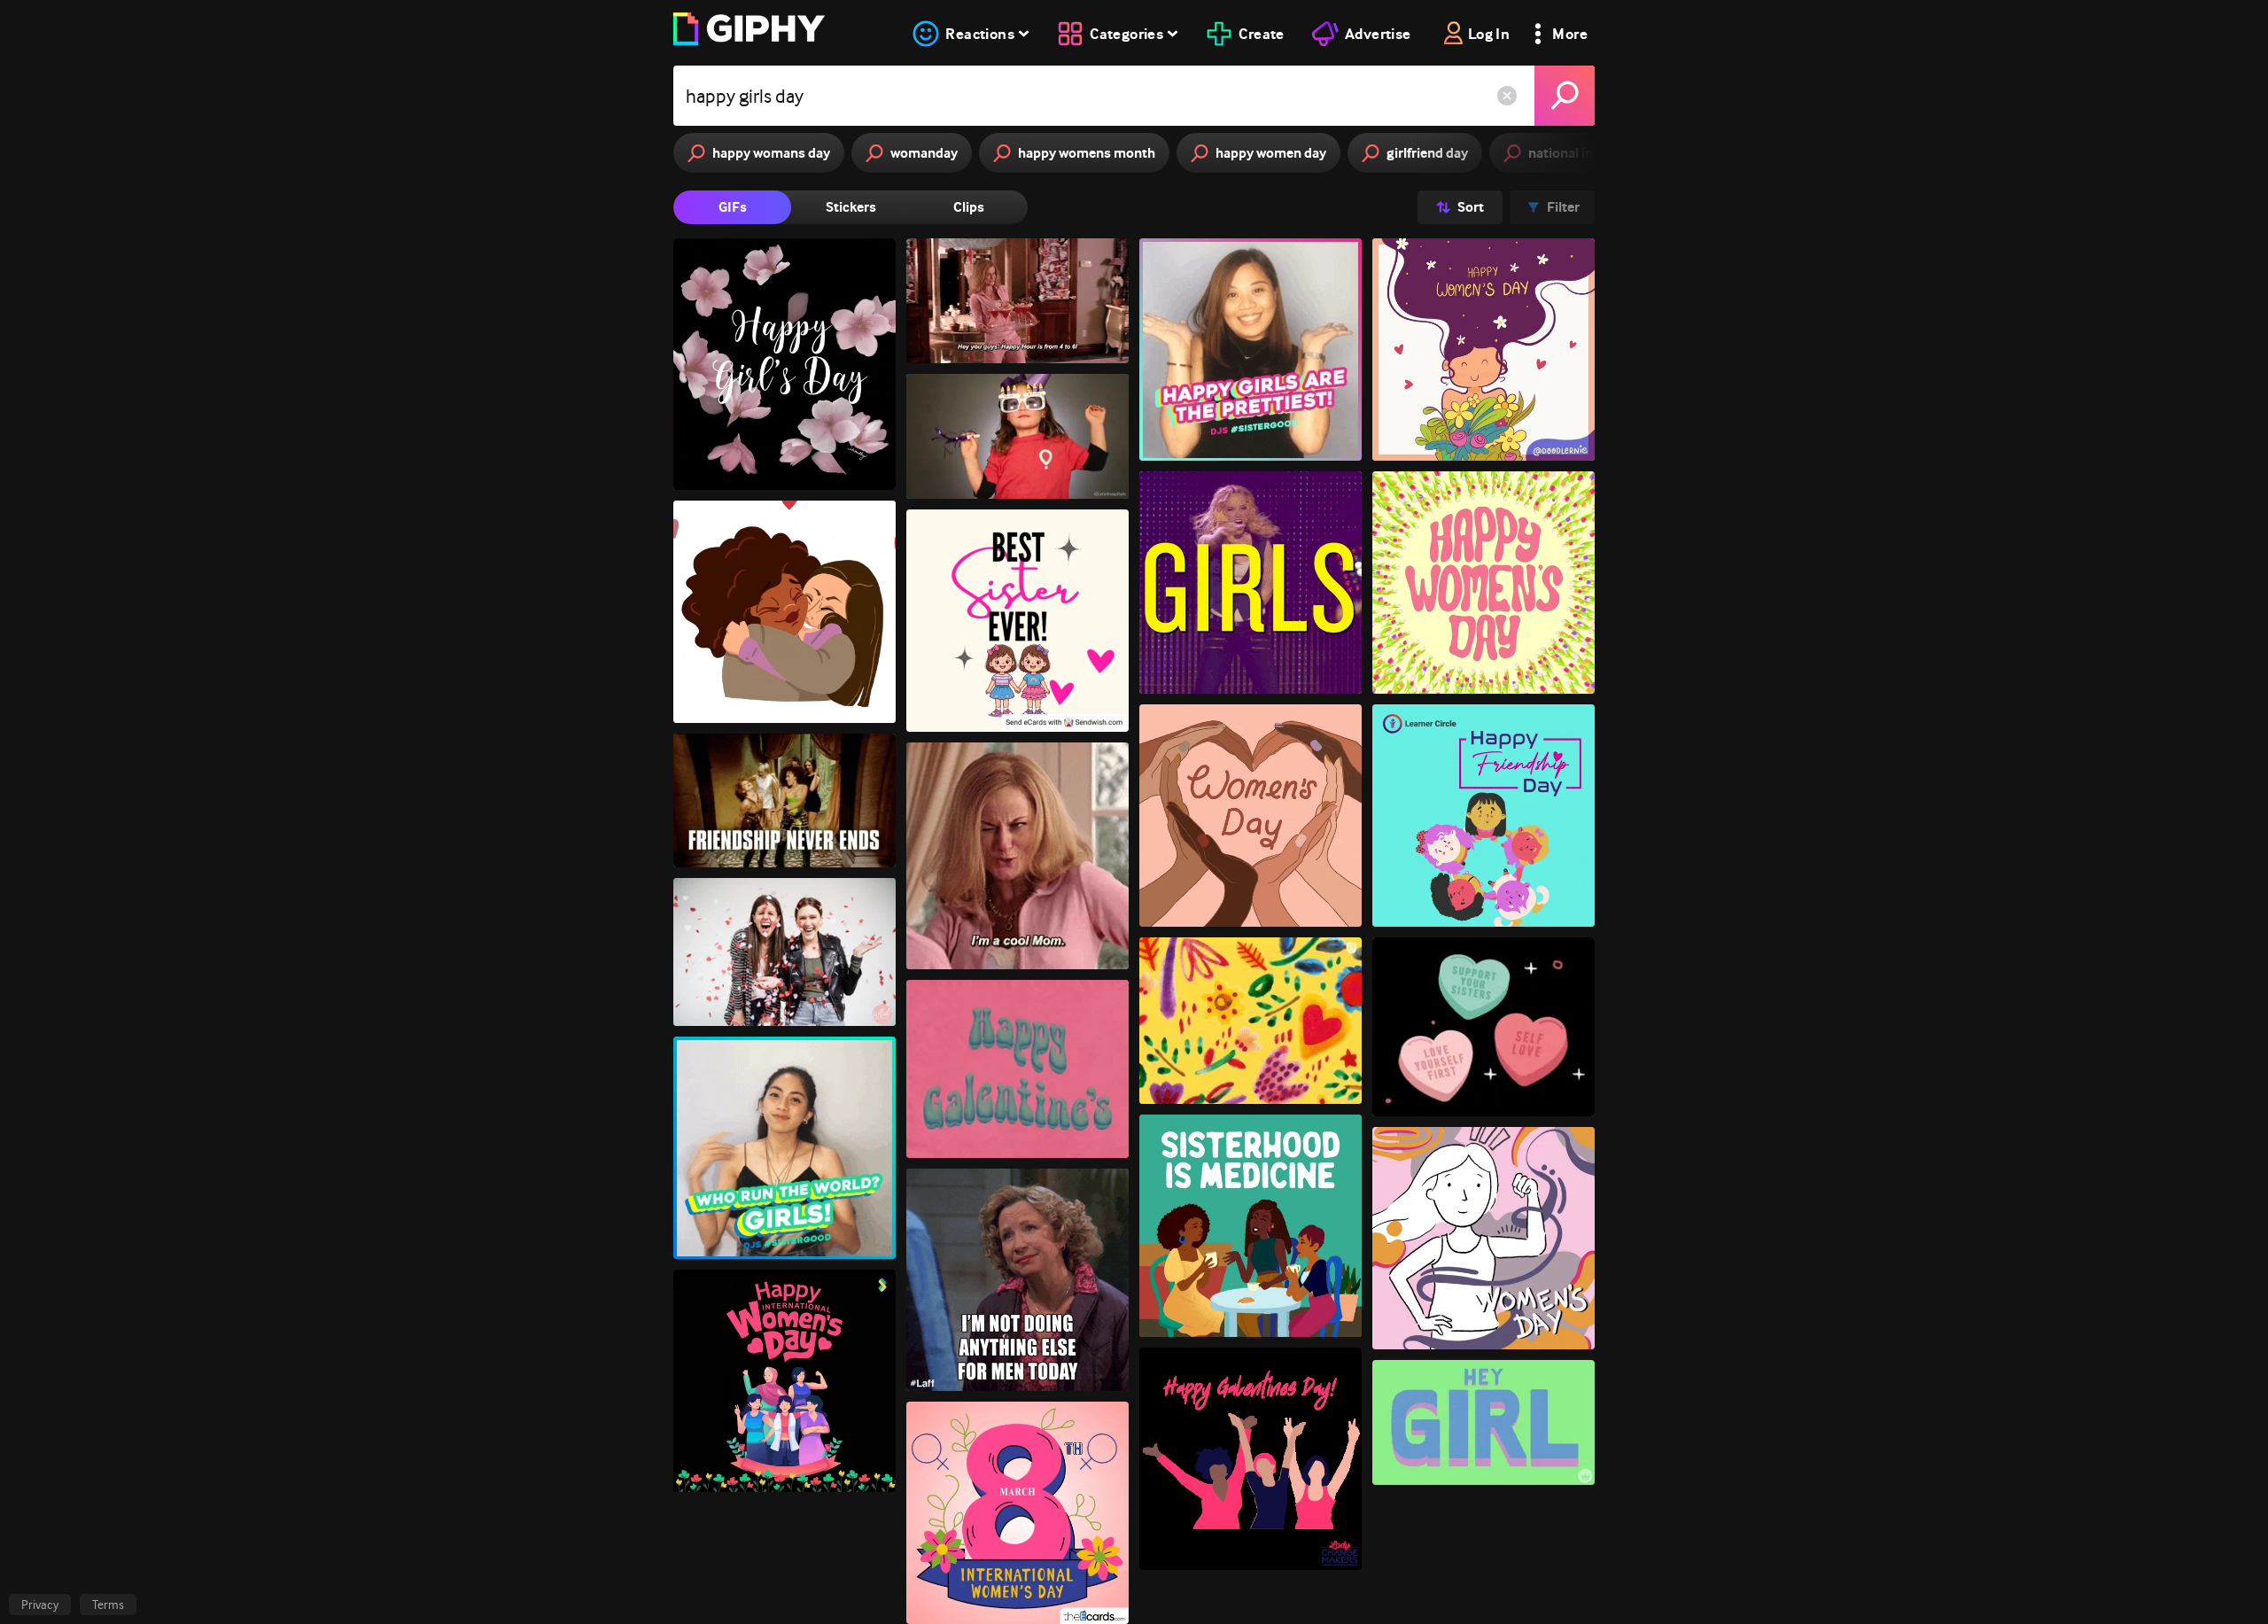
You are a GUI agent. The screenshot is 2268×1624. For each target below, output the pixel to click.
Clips (969, 207)
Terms (108, 1605)
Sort (1471, 207)
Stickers (851, 207)
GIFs (733, 207)
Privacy (40, 1605)
